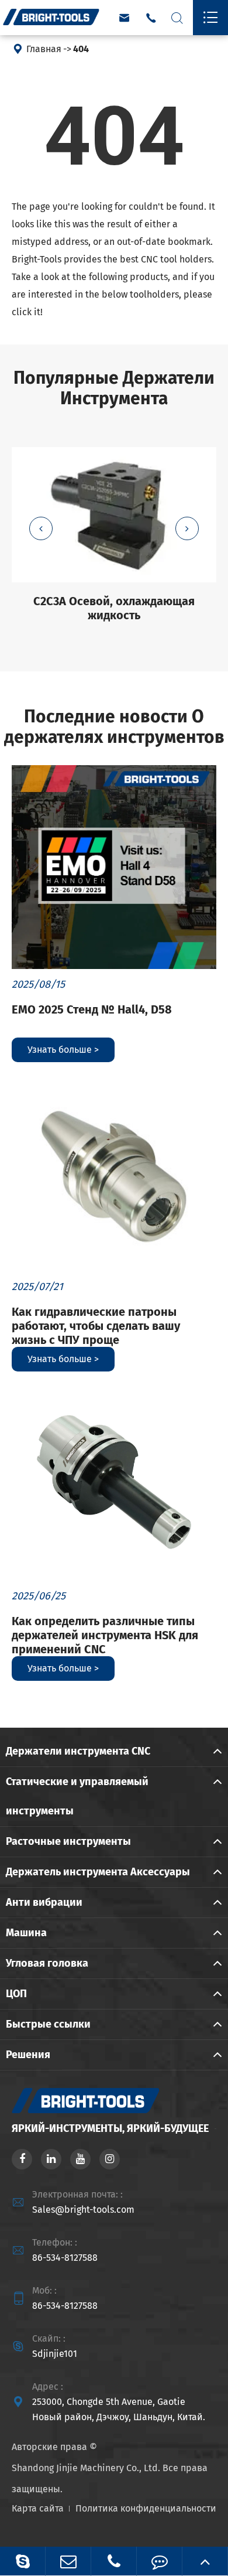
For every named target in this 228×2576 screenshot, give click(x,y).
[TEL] (114, 2561)
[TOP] (205, 2561)
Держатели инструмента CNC (78, 1751)
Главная (44, 49)
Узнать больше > (63, 1050)
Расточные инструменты (68, 1841)
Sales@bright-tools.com (83, 2210)
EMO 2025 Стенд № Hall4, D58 (92, 1009)
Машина (26, 1933)
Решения (28, 2055)
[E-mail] (68, 2561)
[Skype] (23, 2561)
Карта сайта (38, 2508)
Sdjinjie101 (55, 2354)
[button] (41, 528)
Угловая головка (47, 1963)
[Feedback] (159, 2561)
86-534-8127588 (65, 2258)
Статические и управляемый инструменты (77, 1796)
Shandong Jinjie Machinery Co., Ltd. (86, 2468)
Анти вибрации (44, 1902)
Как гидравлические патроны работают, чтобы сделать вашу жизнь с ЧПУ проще (96, 1326)
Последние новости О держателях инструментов (114, 727)
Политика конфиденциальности (146, 2508)
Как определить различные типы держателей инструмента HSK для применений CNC (105, 1635)
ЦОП (16, 1994)
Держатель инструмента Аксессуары (98, 1872)
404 (81, 49)
